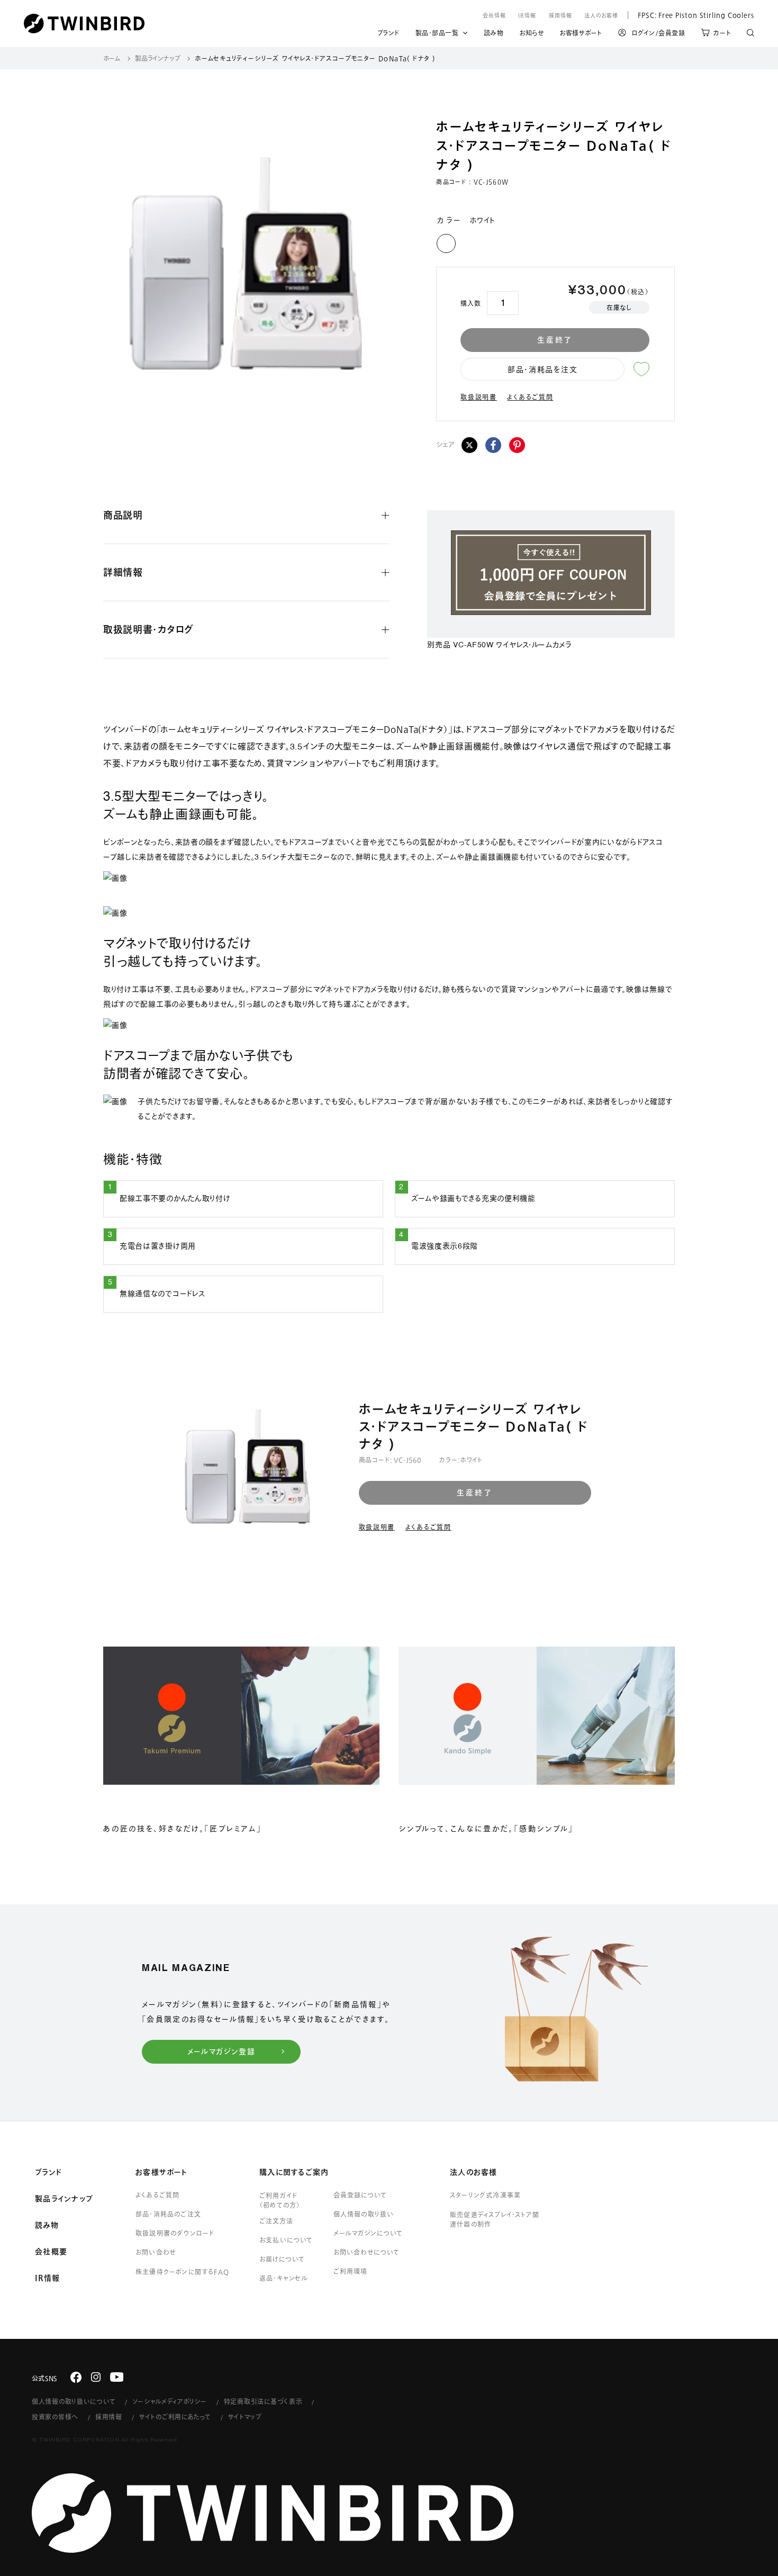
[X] (469, 445)
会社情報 (494, 15)
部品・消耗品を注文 (542, 369)
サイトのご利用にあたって (175, 2417)
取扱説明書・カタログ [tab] (148, 629)
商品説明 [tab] (123, 515)
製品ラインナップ (158, 58)
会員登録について (360, 2195)
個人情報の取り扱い (364, 2214)
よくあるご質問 (530, 397)
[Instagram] (96, 2377)
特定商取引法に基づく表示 (263, 2401)
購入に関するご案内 (294, 2172)
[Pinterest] (517, 445)
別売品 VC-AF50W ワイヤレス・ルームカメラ (499, 645)
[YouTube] (117, 2377)
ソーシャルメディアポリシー (169, 2401)
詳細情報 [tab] (123, 572)
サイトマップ (245, 2417)
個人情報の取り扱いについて (74, 2401)
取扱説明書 (479, 397)
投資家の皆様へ (55, 2417)
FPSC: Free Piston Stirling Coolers (691, 15)
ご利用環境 (350, 2271)
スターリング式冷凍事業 (485, 2195)
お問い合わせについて (367, 2252)
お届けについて (282, 2259)
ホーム (112, 58)
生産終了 (555, 340)
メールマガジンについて (368, 2233)
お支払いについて (286, 2240)
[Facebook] (493, 445)
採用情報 (560, 15)
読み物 (494, 34)
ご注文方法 (276, 2221)
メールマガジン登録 (221, 2051)
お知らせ (531, 34)
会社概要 (51, 2252)
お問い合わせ (156, 2252)
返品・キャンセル (284, 2278)
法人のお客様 (601, 15)
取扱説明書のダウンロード (175, 2233)
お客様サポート (581, 34)
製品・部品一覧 (437, 33)
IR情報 (527, 15)
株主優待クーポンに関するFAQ (182, 2272)
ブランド (388, 34)
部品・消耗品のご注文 (168, 2214)
